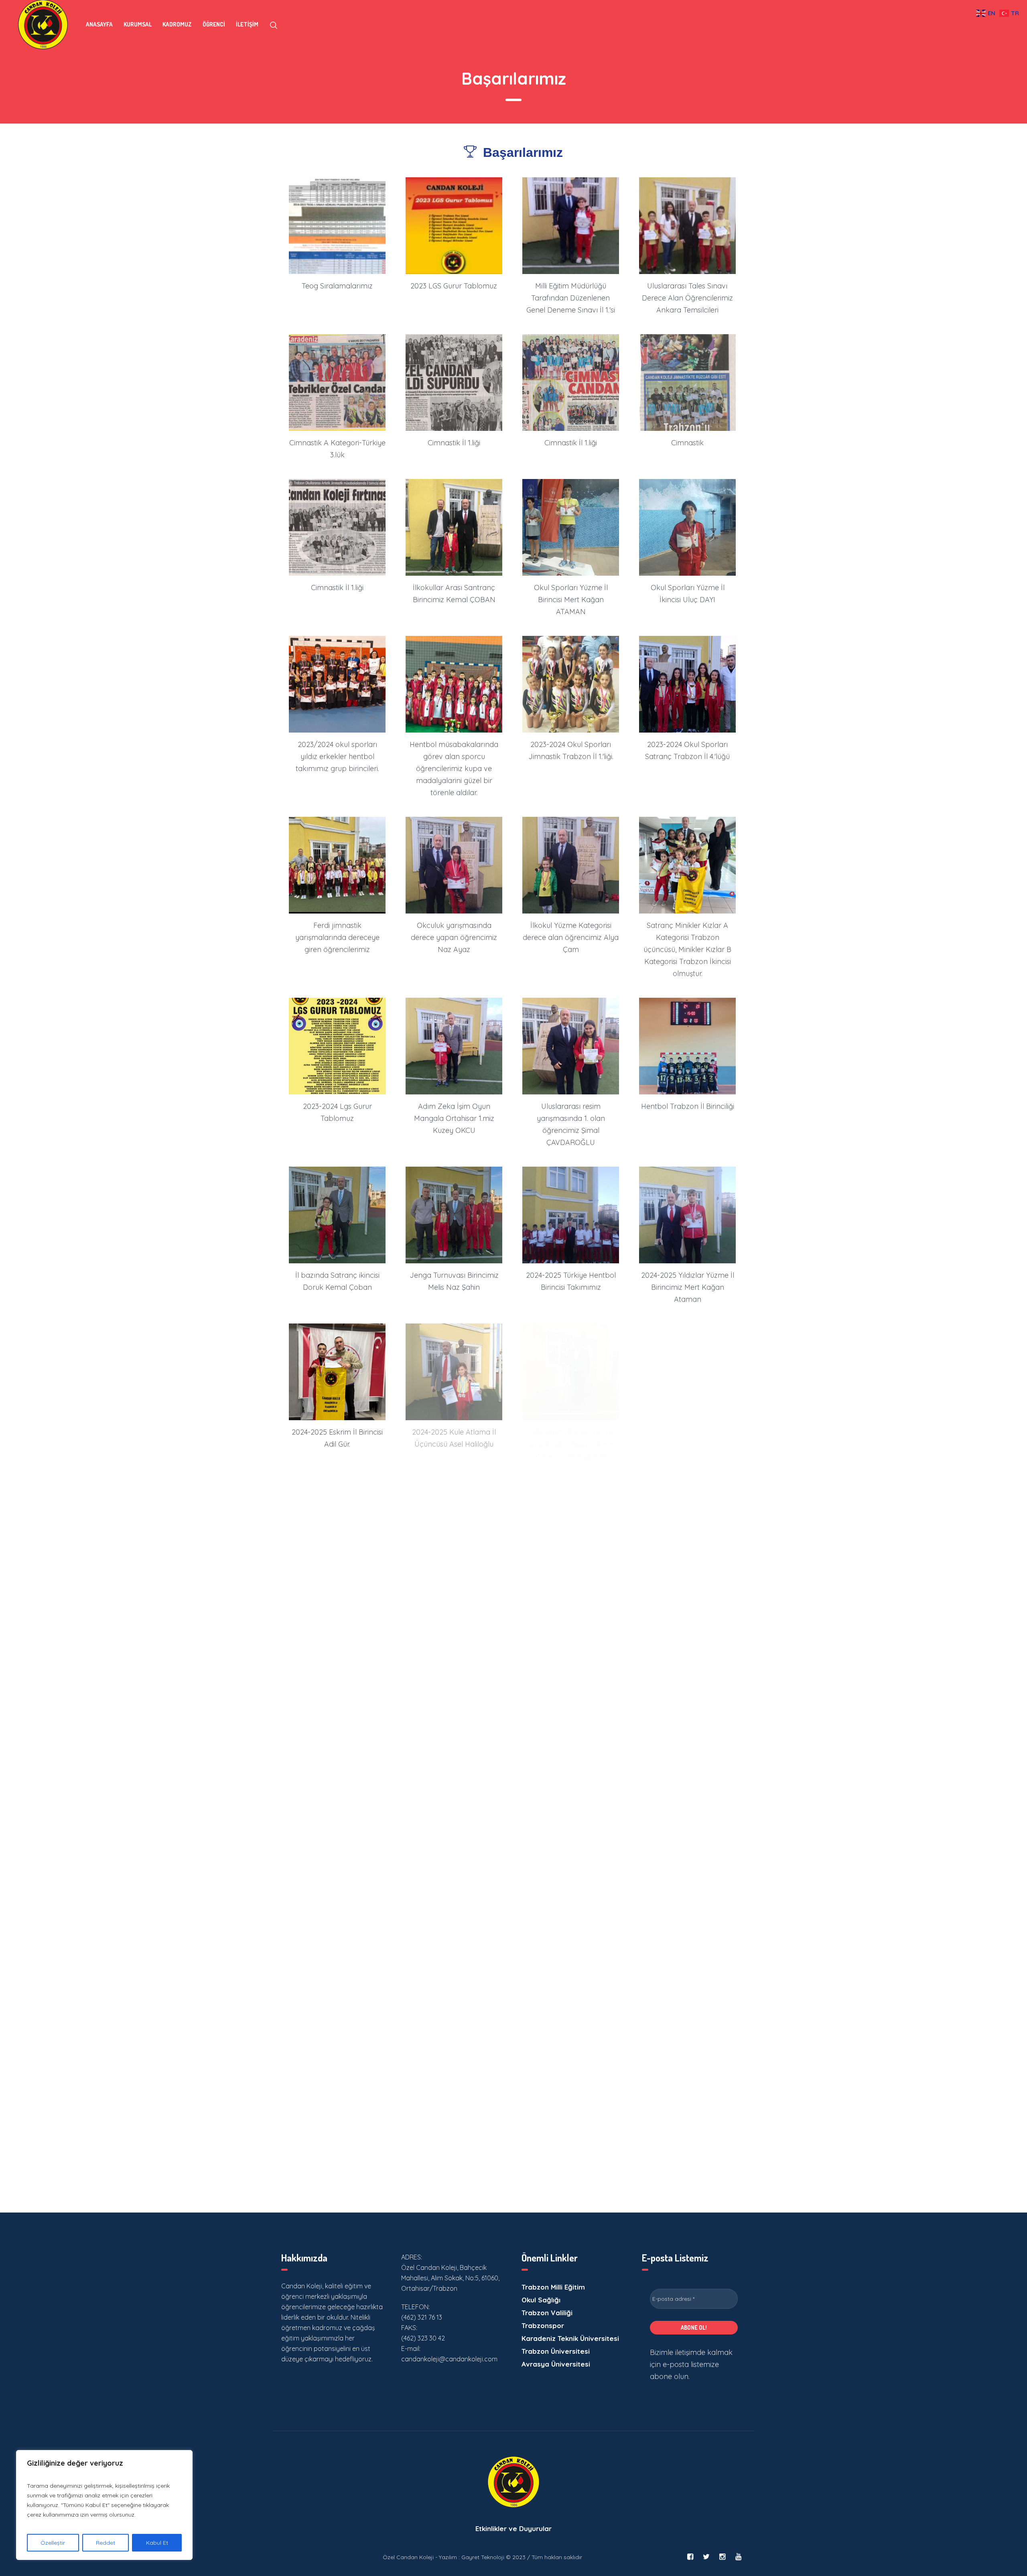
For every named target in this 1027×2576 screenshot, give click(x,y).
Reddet (106, 2543)
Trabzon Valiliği (547, 2313)
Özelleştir (53, 2543)
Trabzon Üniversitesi (556, 2351)
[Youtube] (738, 2557)
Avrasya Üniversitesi (556, 2364)
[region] (104, 2505)
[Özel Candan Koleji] (513, 2482)
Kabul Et (157, 2543)
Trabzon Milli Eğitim (553, 2287)
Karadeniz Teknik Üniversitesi (570, 2338)
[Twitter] (706, 2557)
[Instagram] (722, 2557)
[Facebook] (690, 2557)
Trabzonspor (543, 2325)
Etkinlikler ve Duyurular (513, 2528)
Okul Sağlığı (541, 2300)
